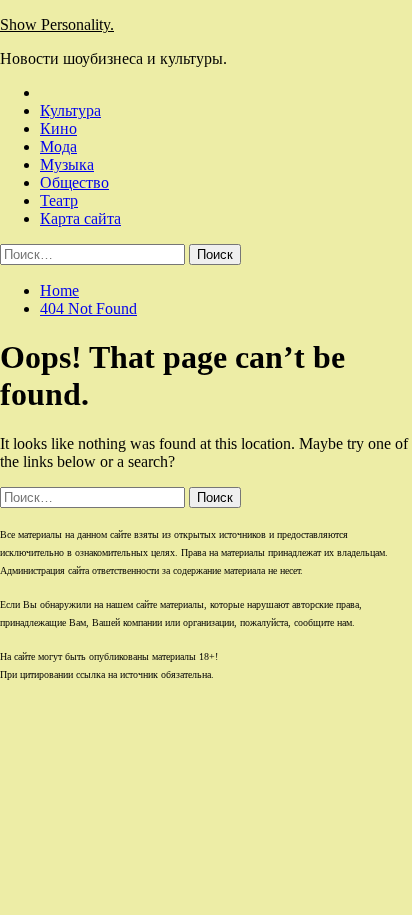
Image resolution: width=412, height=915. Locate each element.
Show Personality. (57, 24)
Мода (58, 146)
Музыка (67, 164)
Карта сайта (80, 218)
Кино (58, 128)
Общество (74, 182)
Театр (59, 200)
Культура (70, 110)
